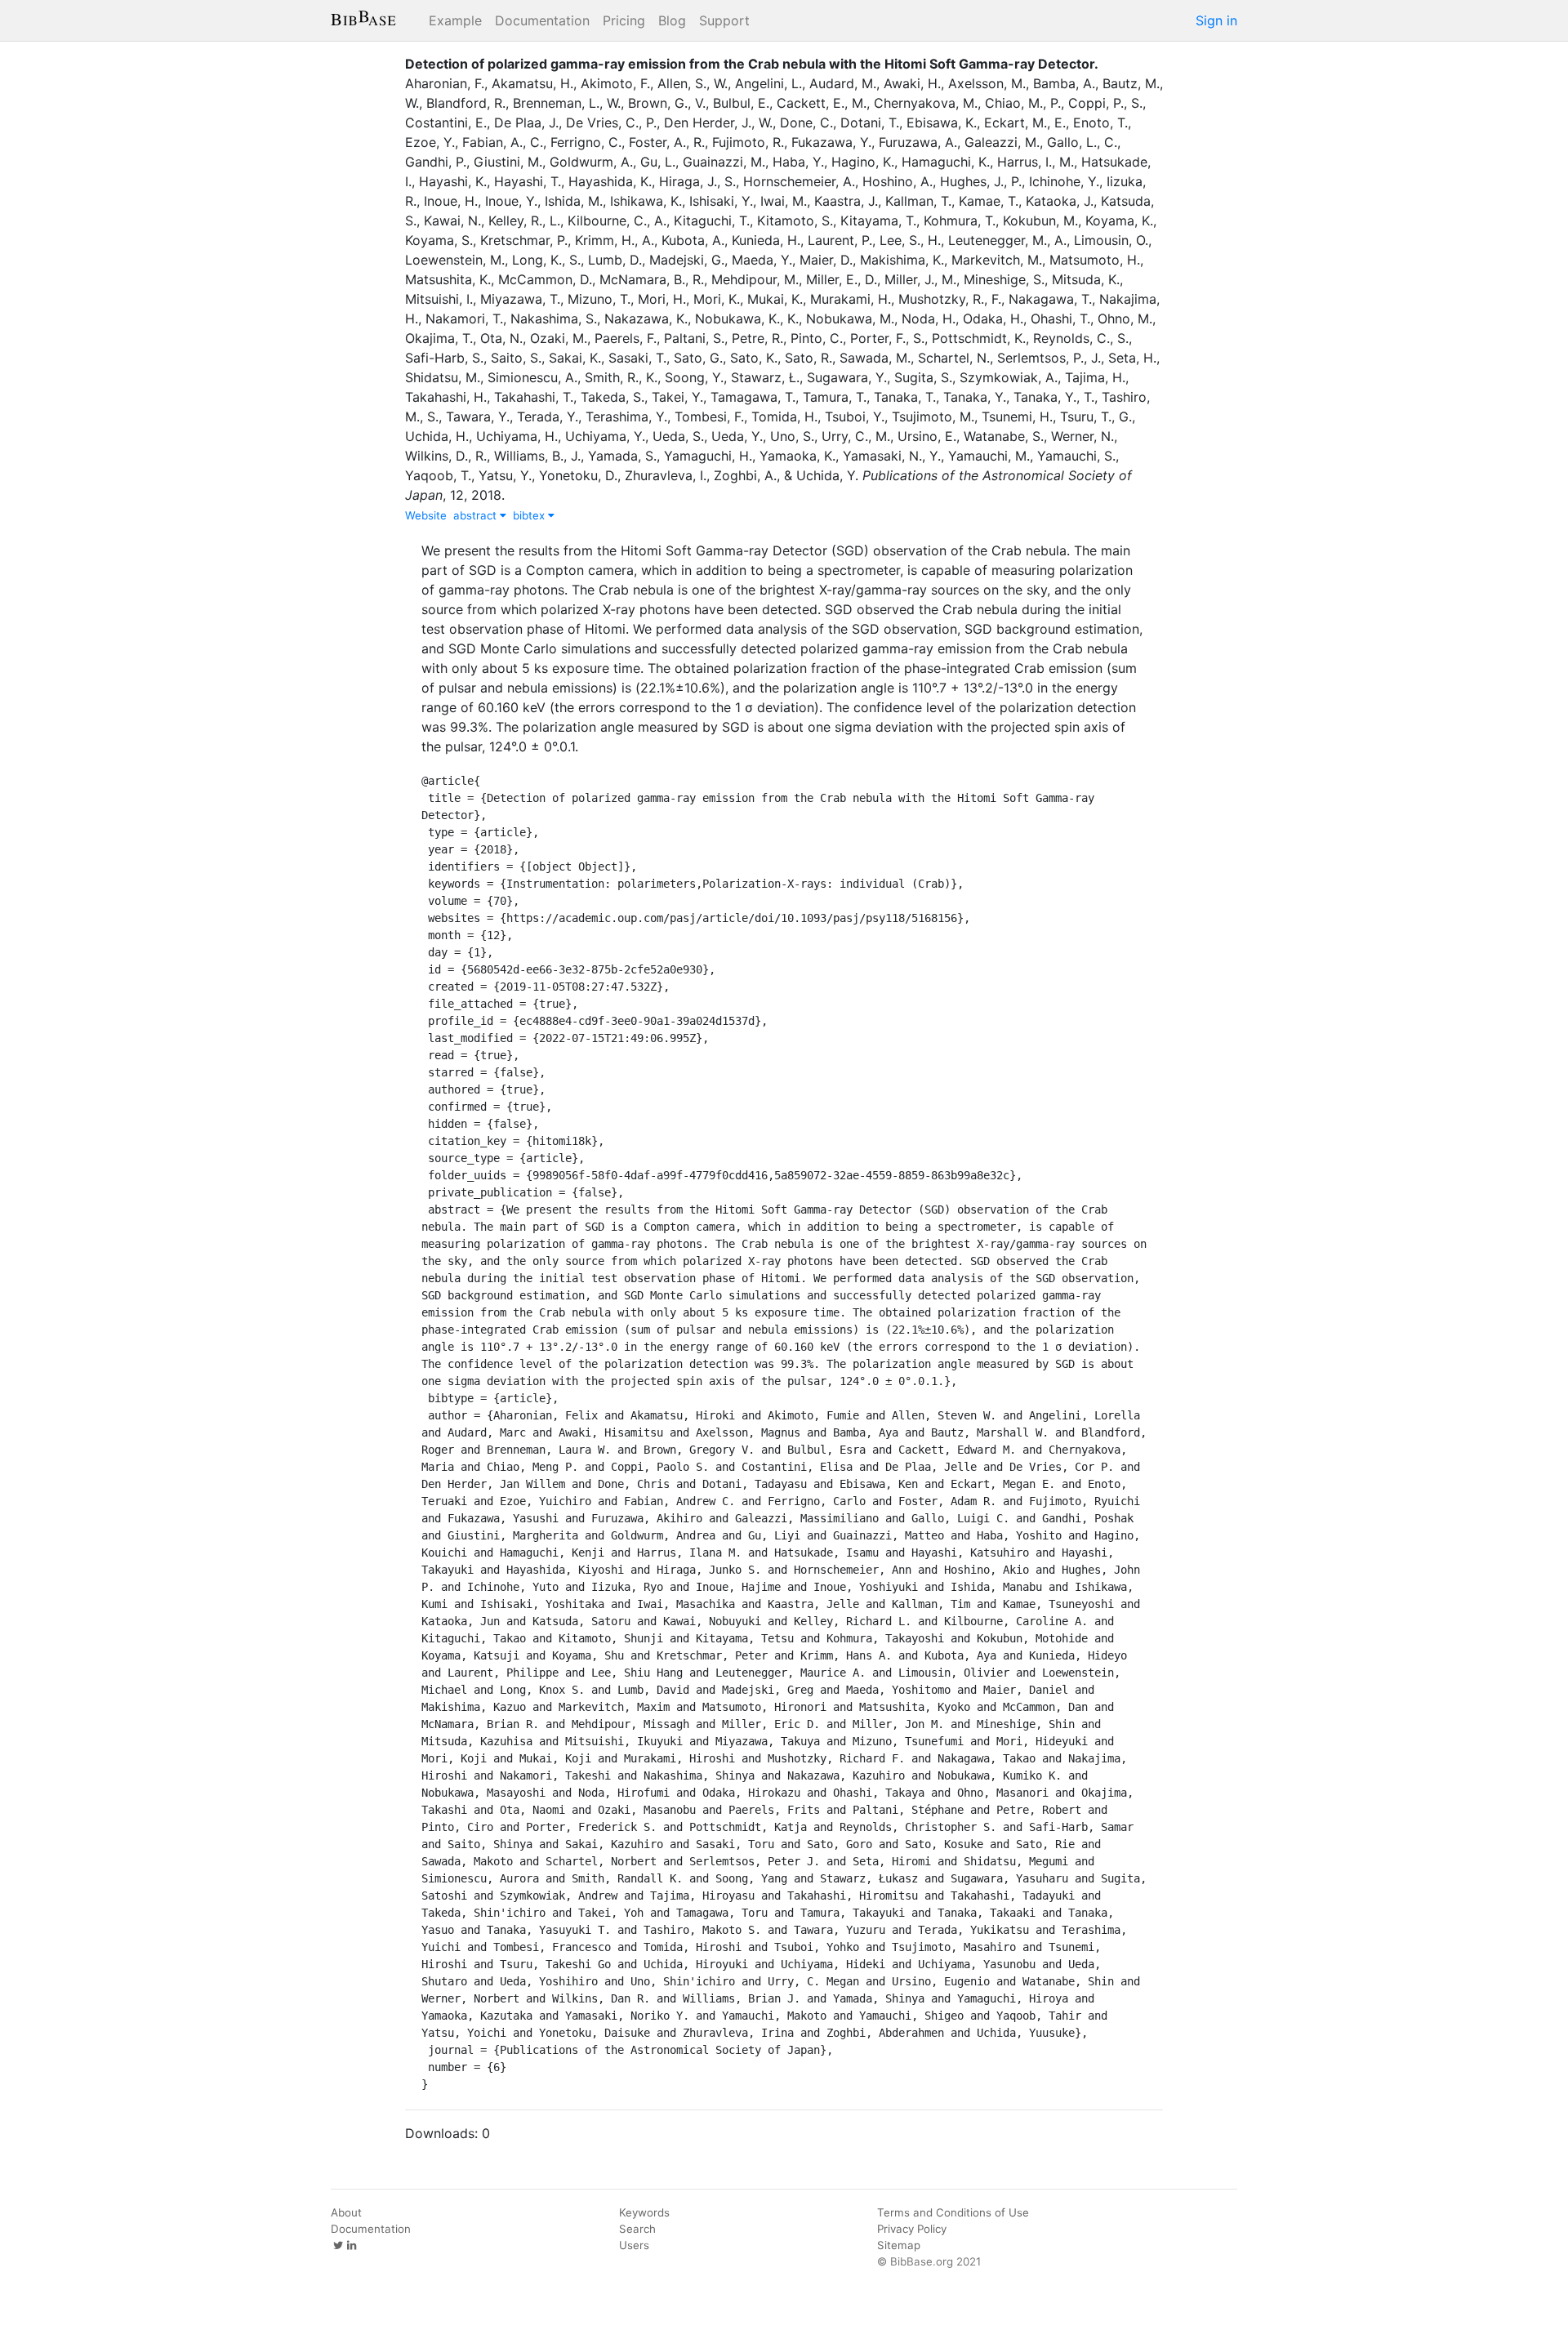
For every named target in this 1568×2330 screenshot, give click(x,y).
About (346, 2212)
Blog (672, 20)
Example (455, 20)
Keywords (644, 2212)
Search (637, 2229)
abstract (477, 515)
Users (634, 2245)
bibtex (530, 515)
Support (724, 20)
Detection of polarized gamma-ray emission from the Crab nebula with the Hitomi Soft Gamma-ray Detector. (752, 64)
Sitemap (899, 2245)
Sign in (1216, 20)
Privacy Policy (912, 2229)
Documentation (542, 20)
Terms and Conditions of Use (953, 2212)
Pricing (624, 20)
